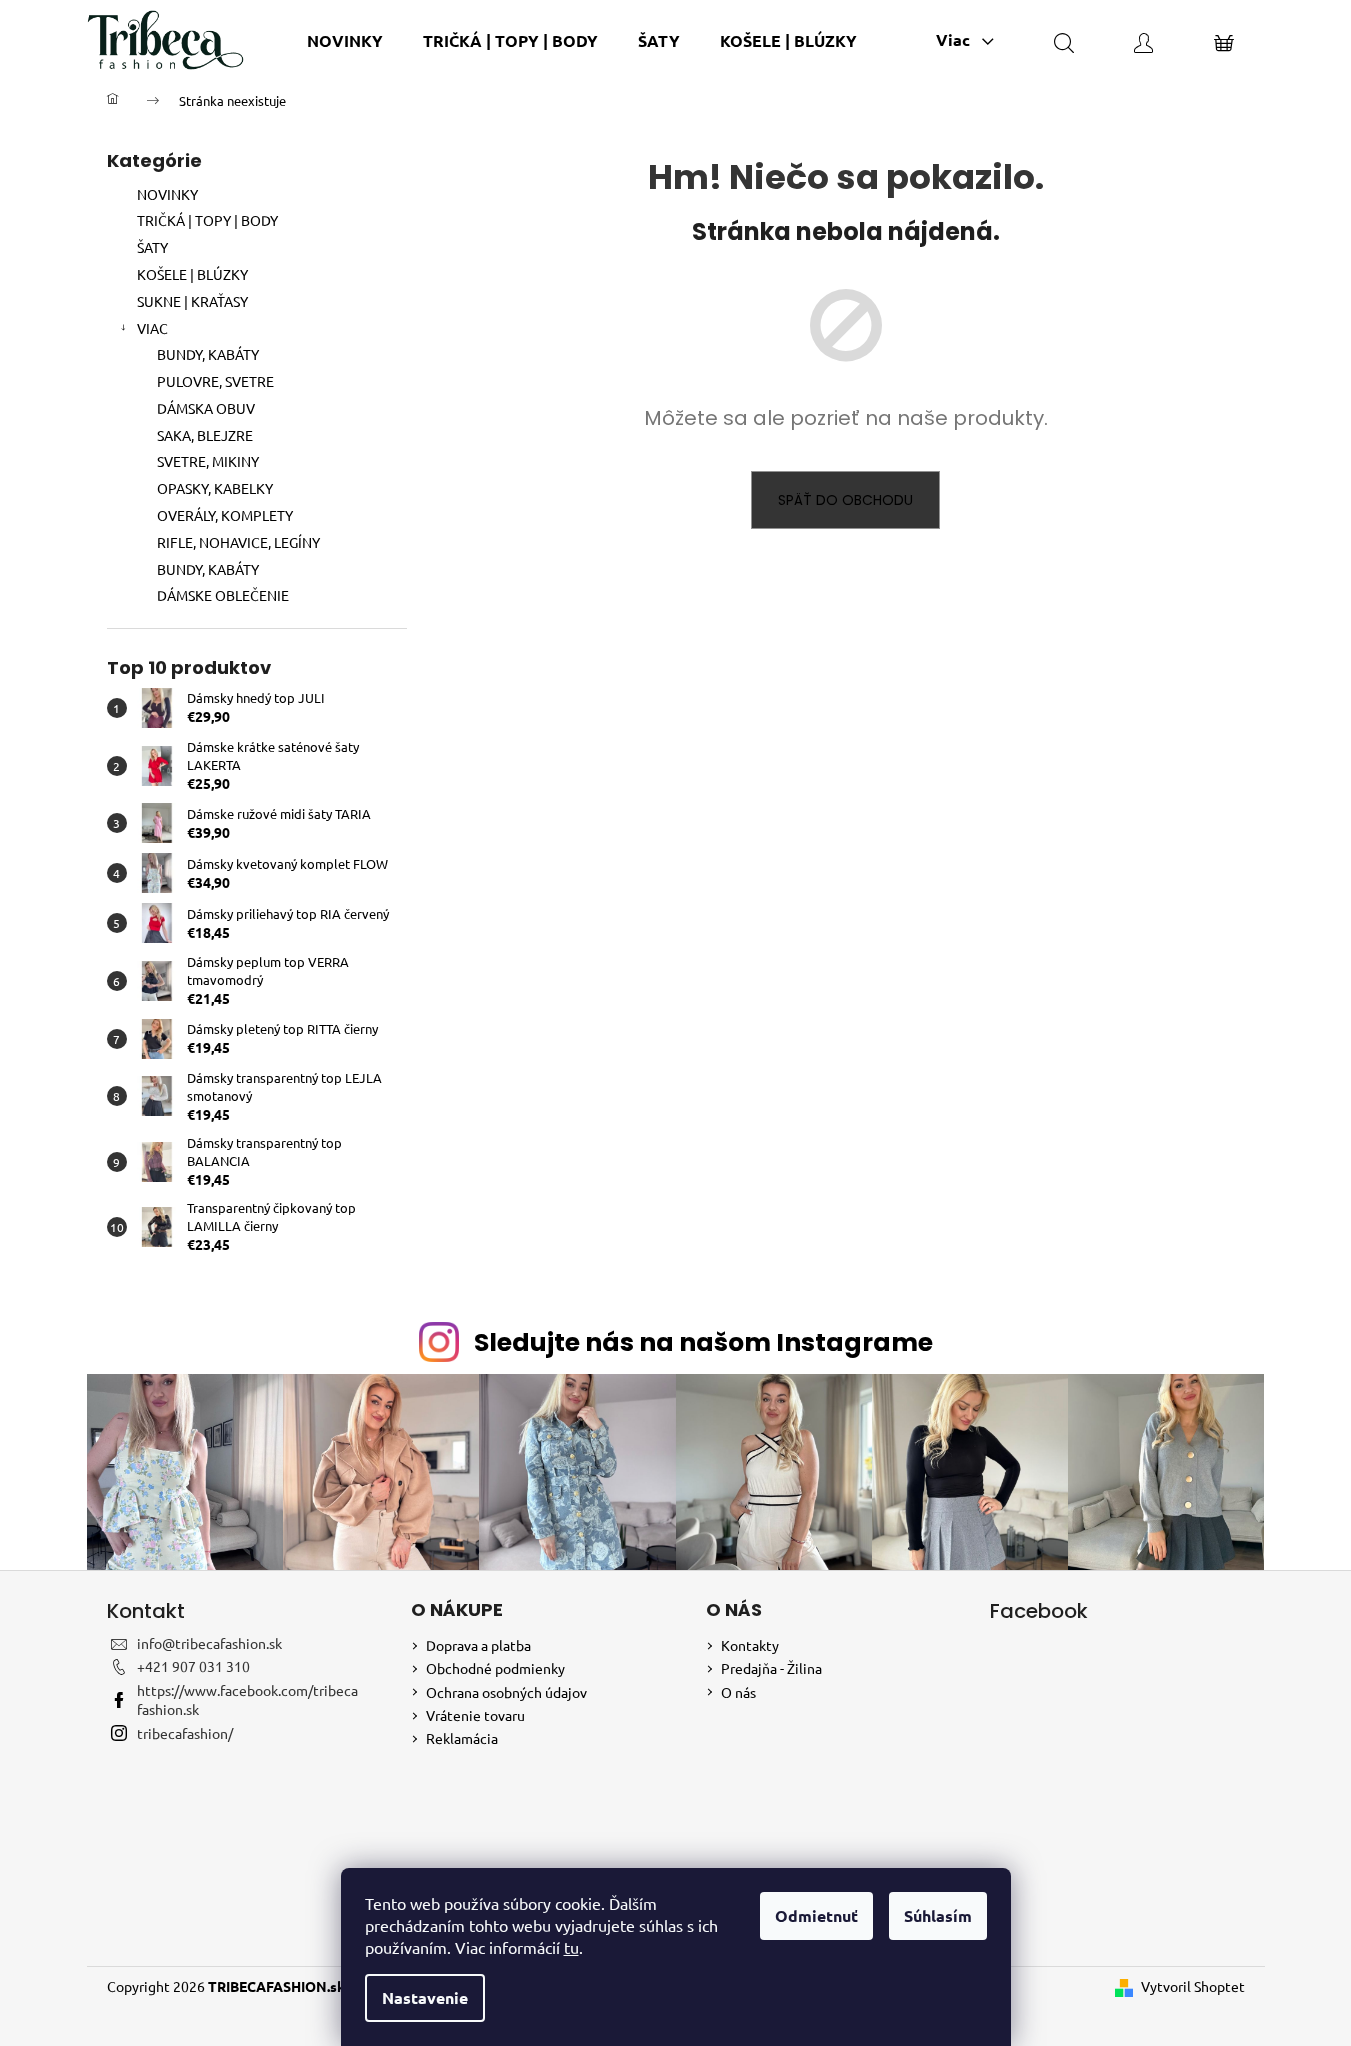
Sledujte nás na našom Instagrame (703, 1342)
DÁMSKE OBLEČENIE (223, 595)
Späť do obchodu (845, 500)
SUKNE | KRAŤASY (192, 301)
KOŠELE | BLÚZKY (192, 274)
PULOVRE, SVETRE (215, 381)
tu (571, 1947)
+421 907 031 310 (193, 1666)
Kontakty (750, 1645)
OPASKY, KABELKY (215, 488)
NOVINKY (167, 194)
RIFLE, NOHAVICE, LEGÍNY (238, 542)
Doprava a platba (478, 1645)
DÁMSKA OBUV (206, 408)
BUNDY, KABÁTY (208, 354)
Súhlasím (938, 1915)
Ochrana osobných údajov (506, 1692)
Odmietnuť (816, 1915)
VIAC (152, 328)
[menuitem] (345, 40)
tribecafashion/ (185, 1733)
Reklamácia (462, 1738)
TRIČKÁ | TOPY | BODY (207, 220)
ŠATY (152, 247)
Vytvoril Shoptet (1193, 1986)
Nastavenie (425, 1997)
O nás (738, 1692)
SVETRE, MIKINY (208, 461)
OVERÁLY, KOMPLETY (225, 515)
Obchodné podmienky (495, 1668)
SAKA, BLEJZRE (205, 435)
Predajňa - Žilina (771, 1668)
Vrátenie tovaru (475, 1715)
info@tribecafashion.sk (209, 1643)
